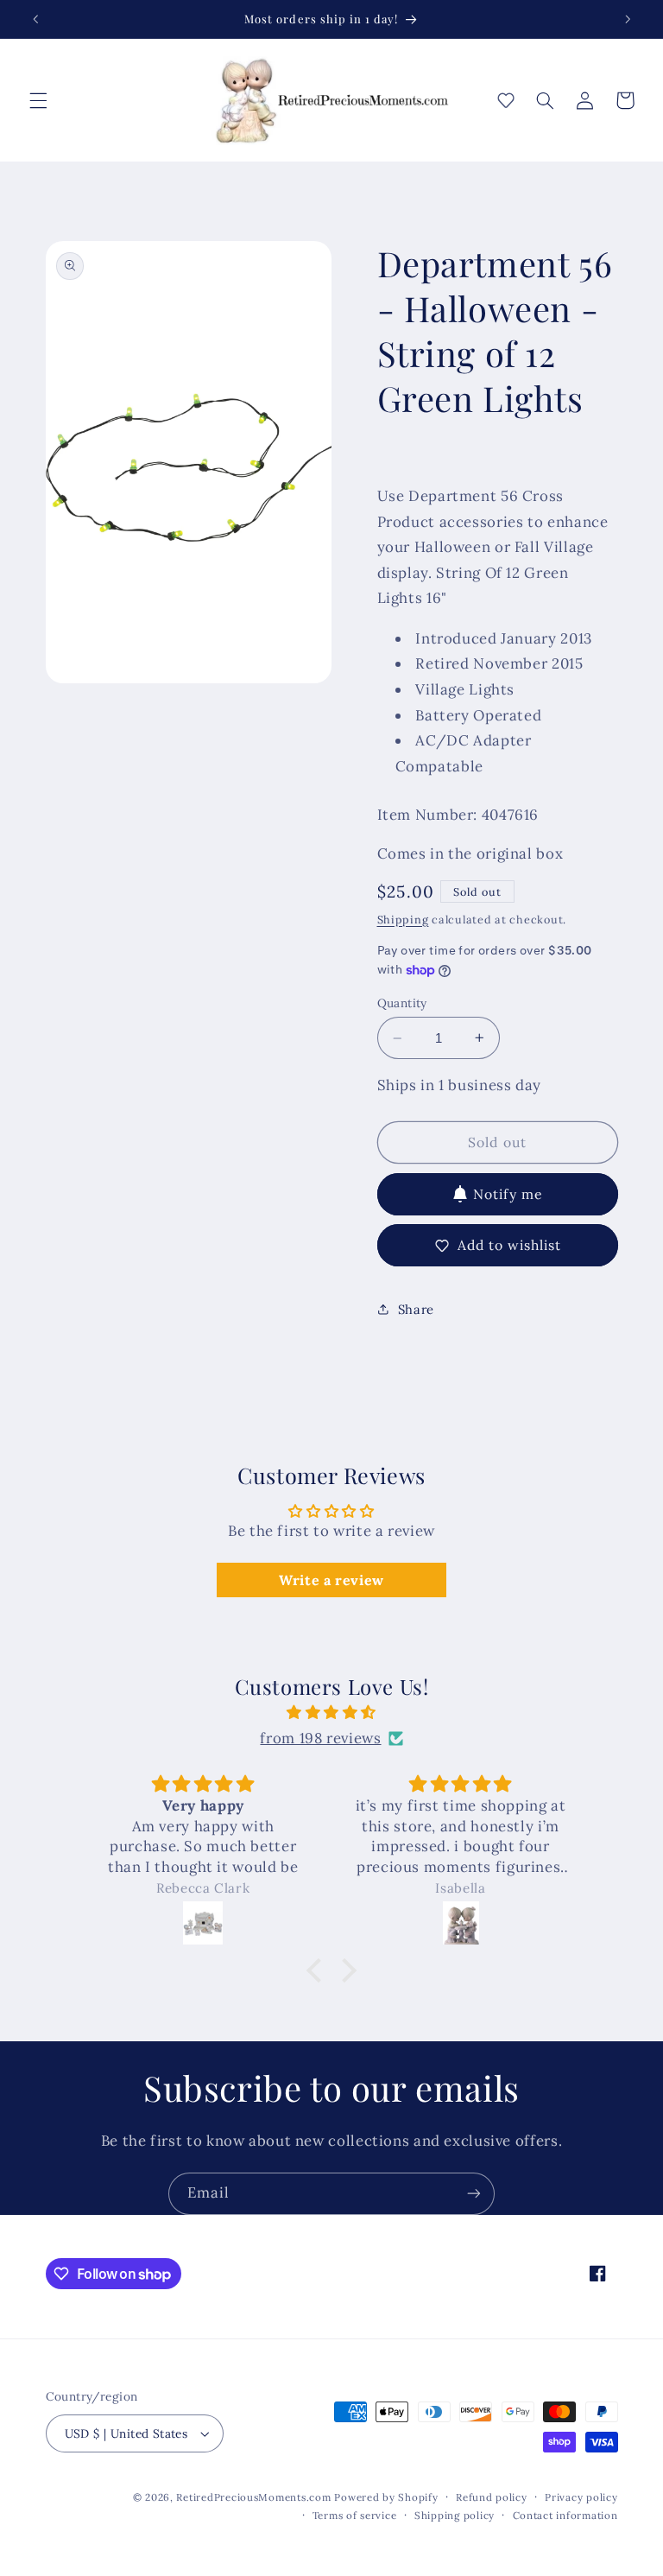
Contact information (565, 2515)
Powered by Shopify (386, 2497)
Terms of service (355, 2515)
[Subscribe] (474, 2194)
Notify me (508, 1194)
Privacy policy (581, 2497)
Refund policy (492, 2497)
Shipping (403, 919)
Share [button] (416, 1309)
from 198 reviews (320, 1738)
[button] (38, 100)
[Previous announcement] (35, 19)
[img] (332, 1713)
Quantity (402, 1003)
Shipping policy (455, 2515)
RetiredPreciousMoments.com (253, 2497)
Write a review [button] (331, 1580)
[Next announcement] (628, 19)
